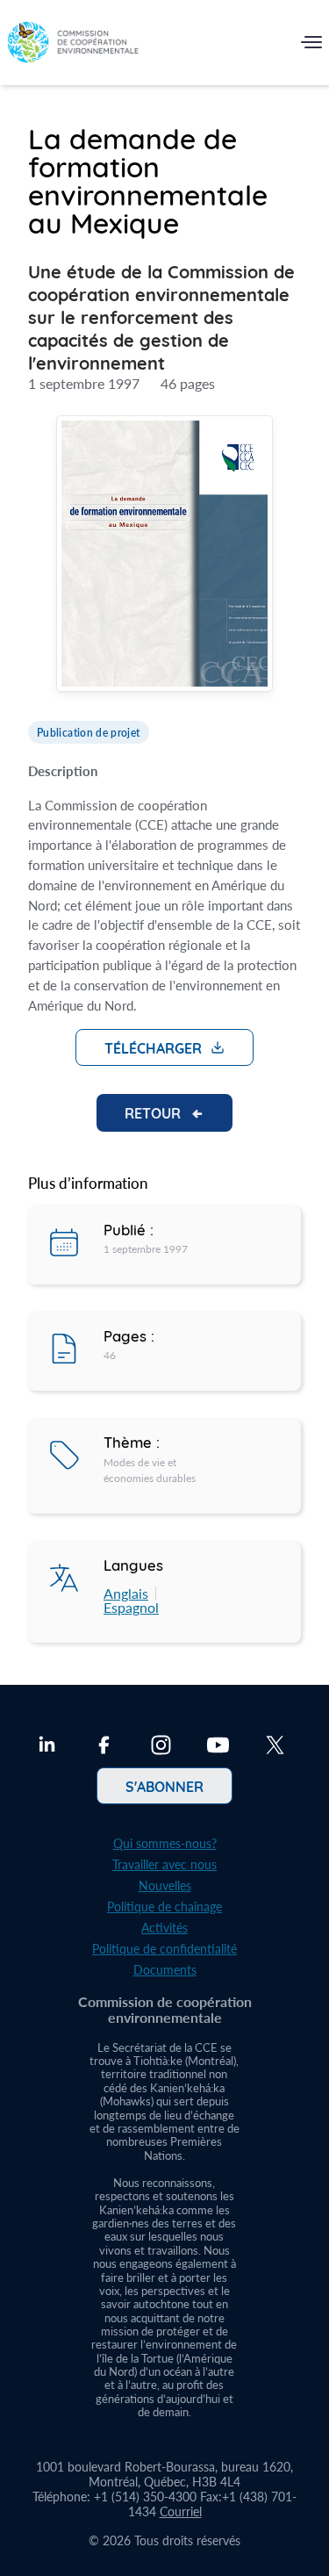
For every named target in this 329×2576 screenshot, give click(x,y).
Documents (165, 1970)
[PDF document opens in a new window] (164, 556)
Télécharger (153, 1047)
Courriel (181, 2511)
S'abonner (164, 1786)
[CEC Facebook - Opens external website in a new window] (104, 1747)
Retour (153, 1112)
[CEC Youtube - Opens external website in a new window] (218, 1747)
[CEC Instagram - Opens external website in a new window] (161, 1747)
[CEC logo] (73, 46)
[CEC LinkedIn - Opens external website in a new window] (47, 1747)
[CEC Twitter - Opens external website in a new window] (275, 1747)
